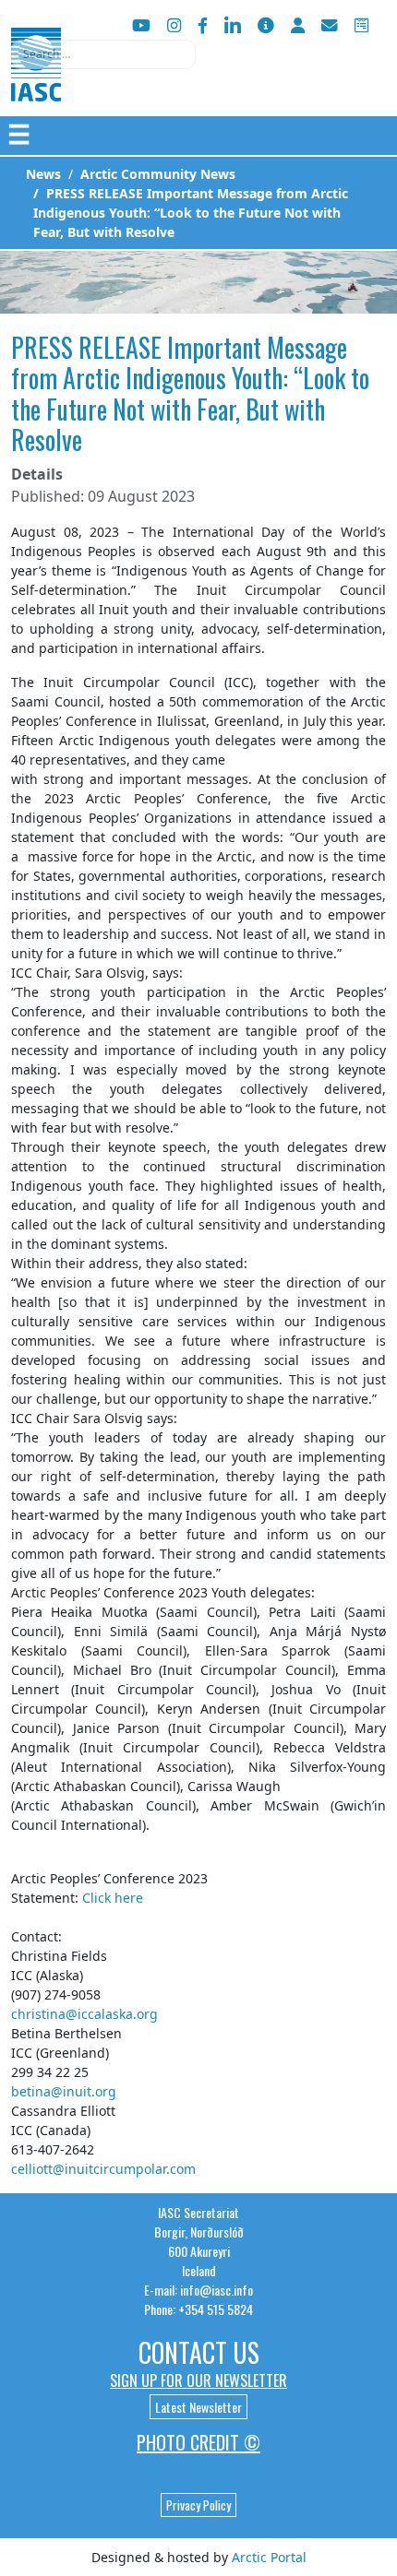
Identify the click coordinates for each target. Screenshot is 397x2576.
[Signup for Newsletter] (266, 25)
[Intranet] (298, 25)
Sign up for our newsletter (198, 2380)
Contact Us (199, 2352)
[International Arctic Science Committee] (36, 83)
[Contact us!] (330, 25)
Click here (113, 1898)
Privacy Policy (198, 2505)
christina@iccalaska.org (84, 2014)
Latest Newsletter (198, 2407)
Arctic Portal (269, 2557)
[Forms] (361, 25)
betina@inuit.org (64, 2091)
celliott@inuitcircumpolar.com (103, 2169)
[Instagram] (174, 25)
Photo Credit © (198, 2442)
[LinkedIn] (233, 25)
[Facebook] (203, 25)
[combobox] (103, 54)
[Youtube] (141, 25)
